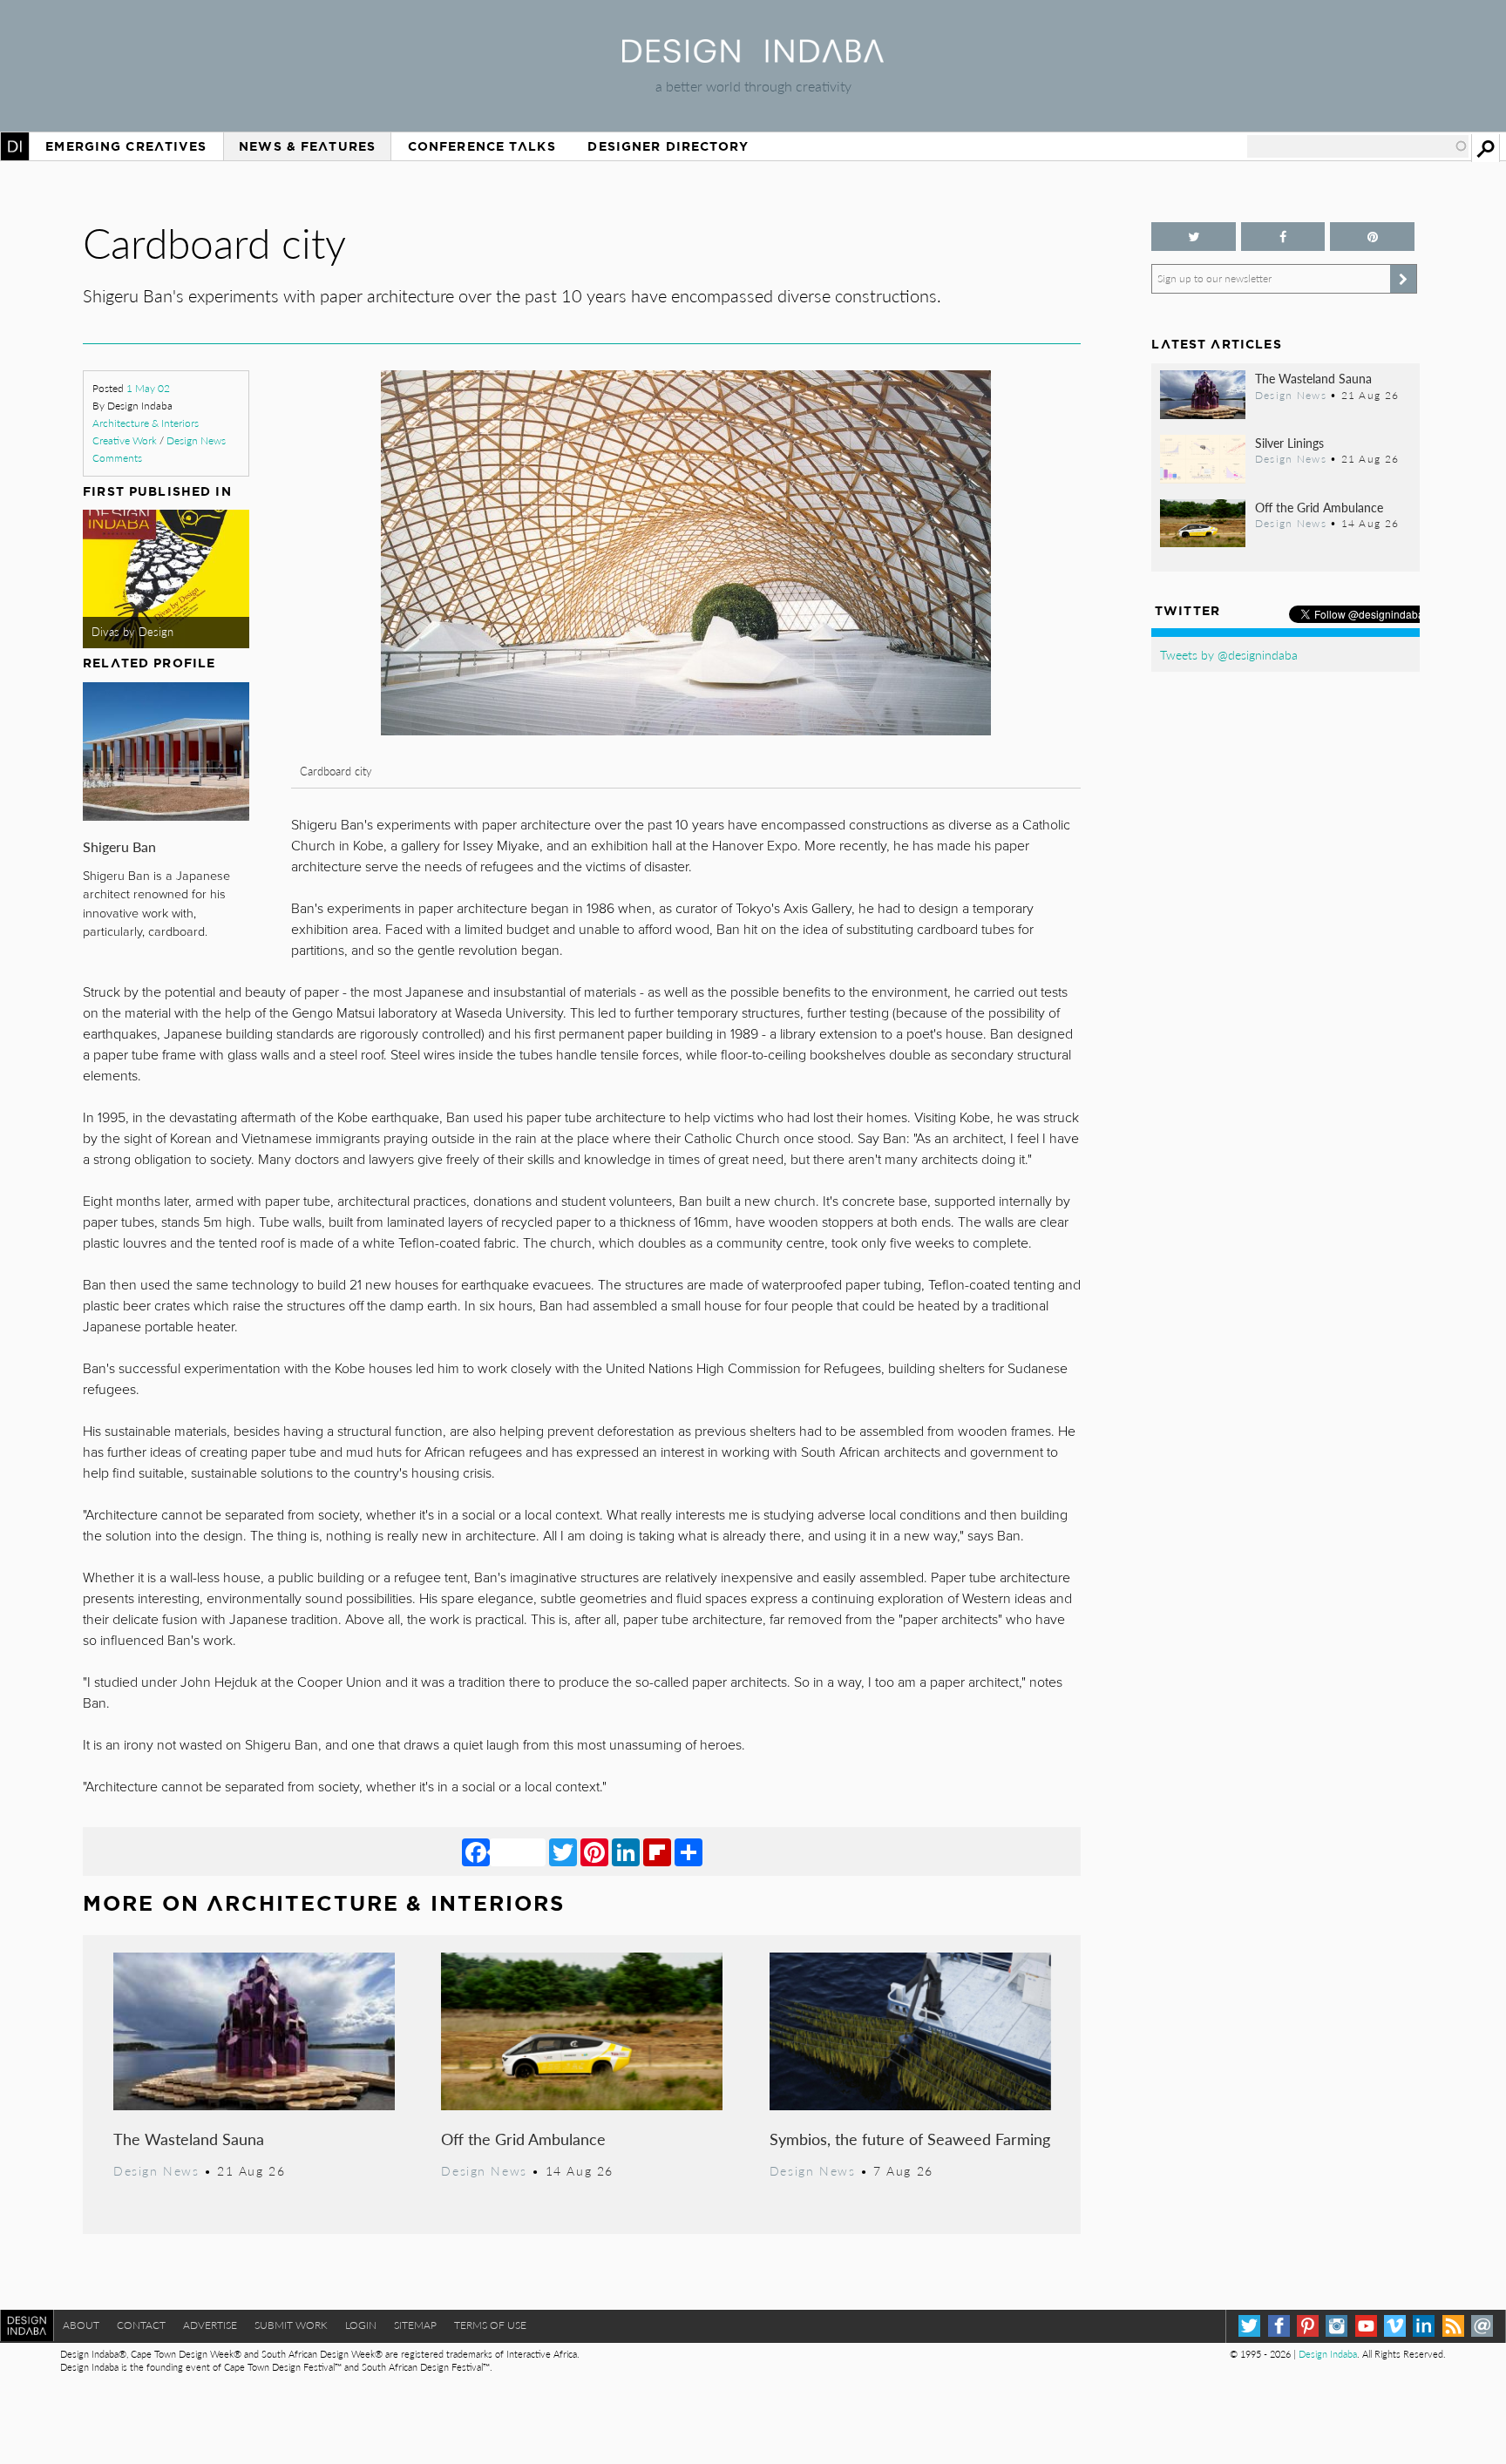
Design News (196, 440)
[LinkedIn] (626, 1851)
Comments (117, 458)
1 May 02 (148, 388)
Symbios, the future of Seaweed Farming (910, 2139)
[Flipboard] (657, 1851)
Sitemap (415, 2325)
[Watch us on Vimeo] (1395, 2326)
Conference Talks (482, 146)
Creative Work (125, 440)
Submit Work (291, 2325)
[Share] (689, 1851)
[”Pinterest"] (1372, 237)
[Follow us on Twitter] (1193, 237)
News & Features (307, 146)
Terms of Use (490, 2325)
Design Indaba (1328, 2354)
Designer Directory (668, 146)
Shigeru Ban (119, 846)
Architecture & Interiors (146, 423)
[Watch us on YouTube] (1366, 2326)
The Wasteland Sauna (189, 2139)
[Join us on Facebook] (1283, 237)
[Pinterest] (594, 1851)
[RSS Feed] (1453, 2326)
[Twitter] (563, 1851)
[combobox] (1358, 146)
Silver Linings (1289, 443)
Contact (141, 2325)
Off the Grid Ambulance (523, 2139)
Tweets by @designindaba (1229, 654)
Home (15, 146)
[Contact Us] (1482, 2326)
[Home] (753, 57)
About (81, 2325)
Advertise (210, 2325)
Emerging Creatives (126, 146)
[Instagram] (1336, 2326)
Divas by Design (132, 632)
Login (361, 2325)
